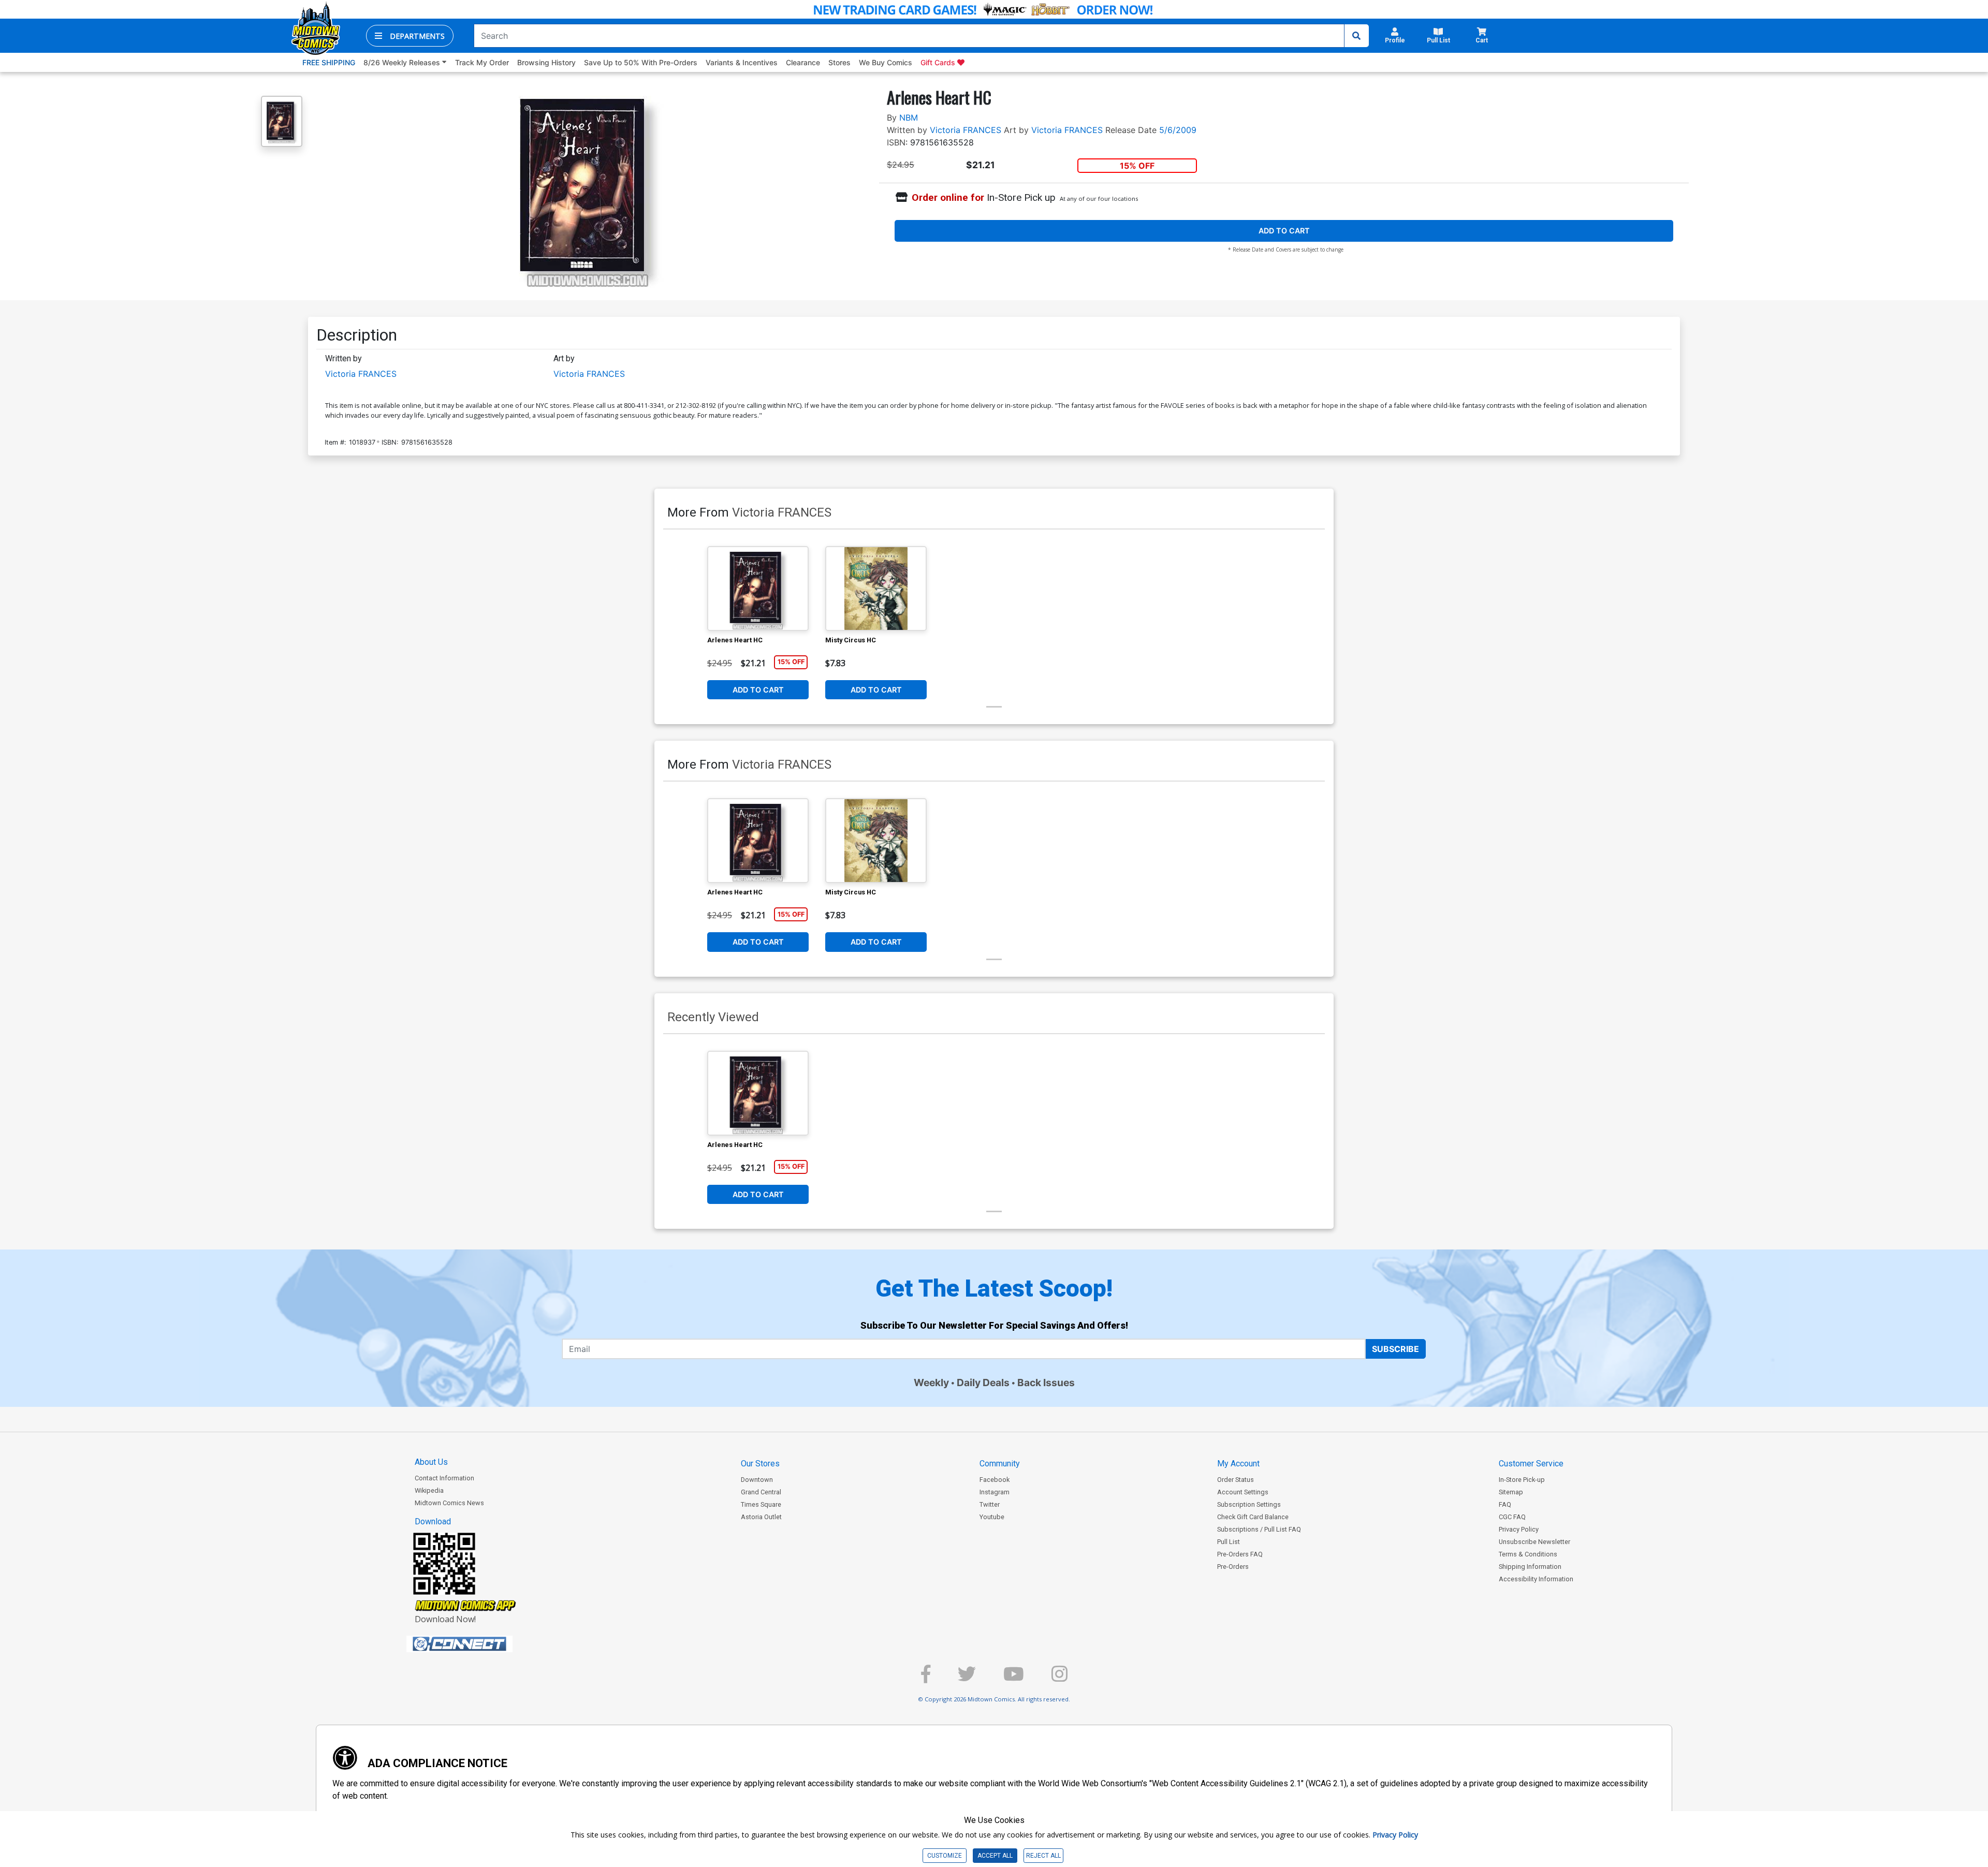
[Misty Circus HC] (876, 589)
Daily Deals (983, 1383)
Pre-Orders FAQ (1240, 1554)
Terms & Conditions (1528, 1554)
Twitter (990, 1504)
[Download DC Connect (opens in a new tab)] (479, 1644)
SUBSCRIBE (1395, 1349)
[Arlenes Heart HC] (758, 589)
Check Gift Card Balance (1253, 1517)
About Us (431, 1462)
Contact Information (444, 1478)
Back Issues (1046, 1383)
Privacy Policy (1519, 1529)
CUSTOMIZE (945, 1856)
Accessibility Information (1536, 1579)
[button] (410, 36)
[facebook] (926, 1678)
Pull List (1229, 1542)
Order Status (1236, 1480)
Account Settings (1243, 1492)
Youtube (992, 1517)
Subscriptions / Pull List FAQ (1259, 1529)
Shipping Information (1530, 1567)
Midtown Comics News (449, 1503)
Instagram (995, 1492)
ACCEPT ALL (995, 1856)
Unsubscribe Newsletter (1534, 1542)
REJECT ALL (1043, 1856)
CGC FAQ (1512, 1517)
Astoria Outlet (761, 1517)
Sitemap (1511, 1492)
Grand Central (761, 1492)
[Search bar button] (1356, 36)
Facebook (995, 1480)
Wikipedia (429, 1490)
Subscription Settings (1249, 1504)
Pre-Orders (1233, 1567)
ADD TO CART (1284, 231)
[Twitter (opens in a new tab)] (967, 1678)
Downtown (757, 1480)
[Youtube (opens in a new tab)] (1014, 1678)
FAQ (1505, 1504)
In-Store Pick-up (1522, 1480)
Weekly (931, 1383)
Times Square (761, 1504)
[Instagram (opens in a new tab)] (1059, 1678)
